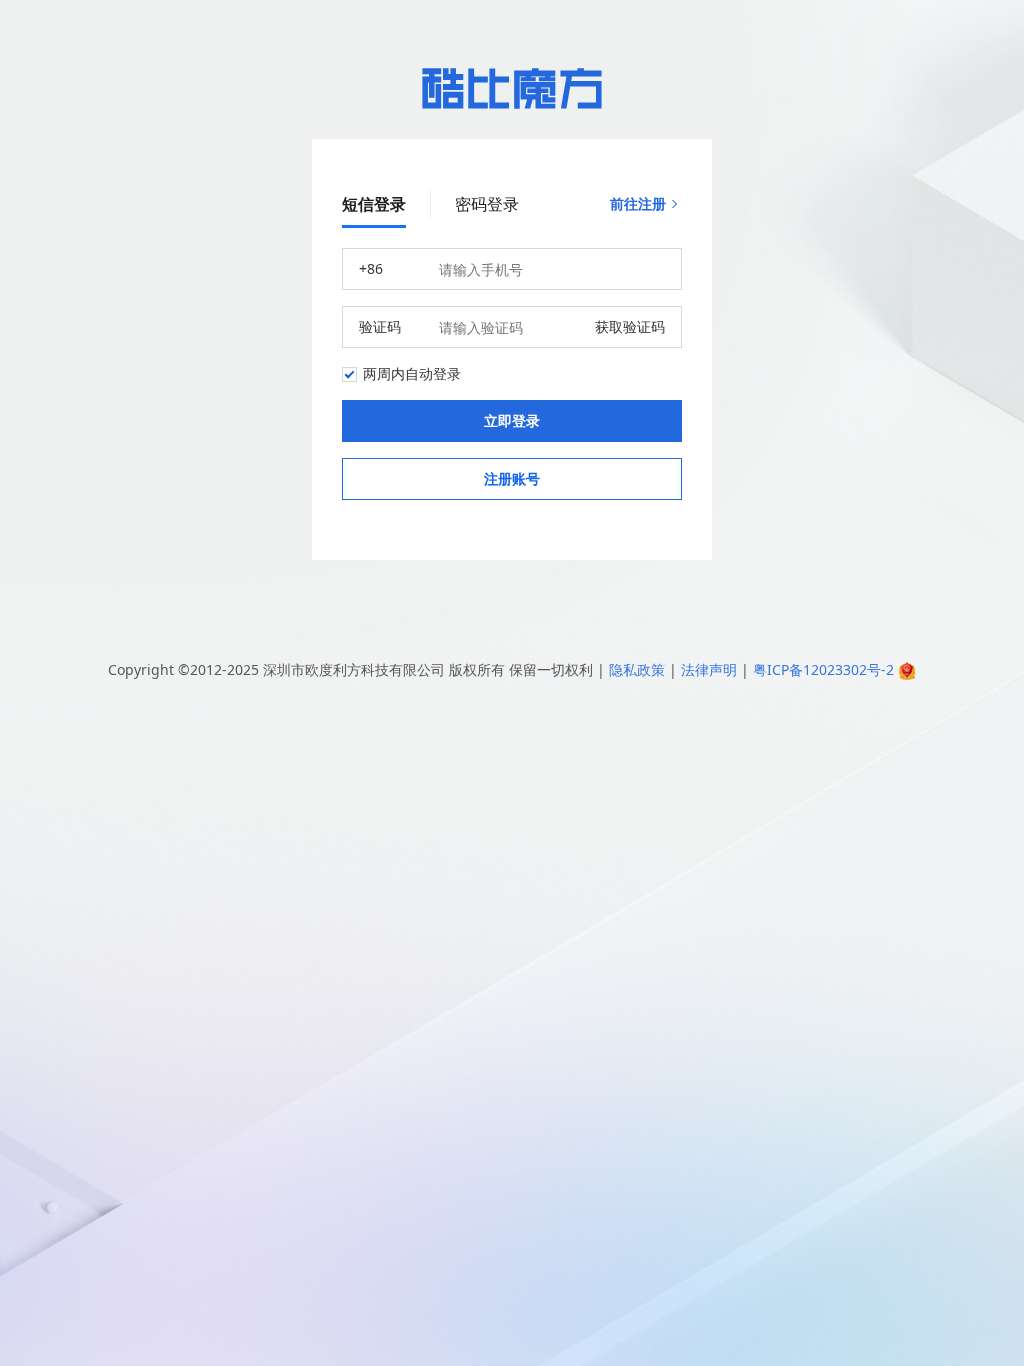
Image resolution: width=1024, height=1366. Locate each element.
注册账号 (512, 478)
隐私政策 (637, 669)
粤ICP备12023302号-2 (823, 669)
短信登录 (374, 204)
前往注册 (638, 203)
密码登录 (487, 204)
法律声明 (709, 669)
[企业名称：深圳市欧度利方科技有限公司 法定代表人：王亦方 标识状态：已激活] (907, 669)
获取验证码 (630, 326)
